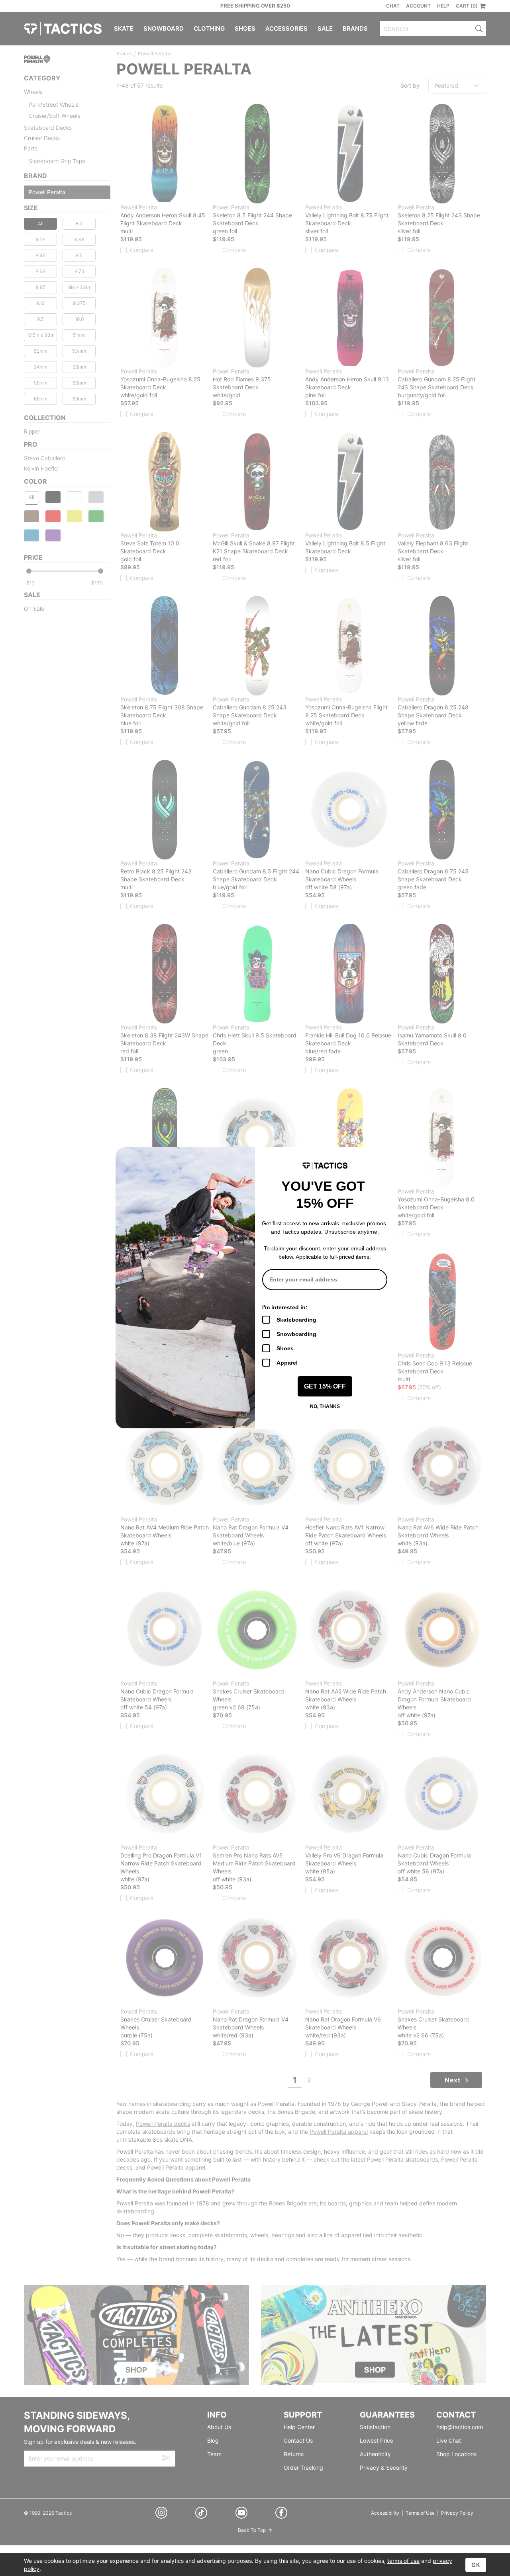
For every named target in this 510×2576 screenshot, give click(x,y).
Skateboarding (296, 1320)
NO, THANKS (325, 1406)
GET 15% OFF (325, 1386)
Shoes (285, 1348)
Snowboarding (296, 1334)
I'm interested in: (285, 1307)
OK (476, 2565)
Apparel (287, 1363)
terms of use (403, 2561)
